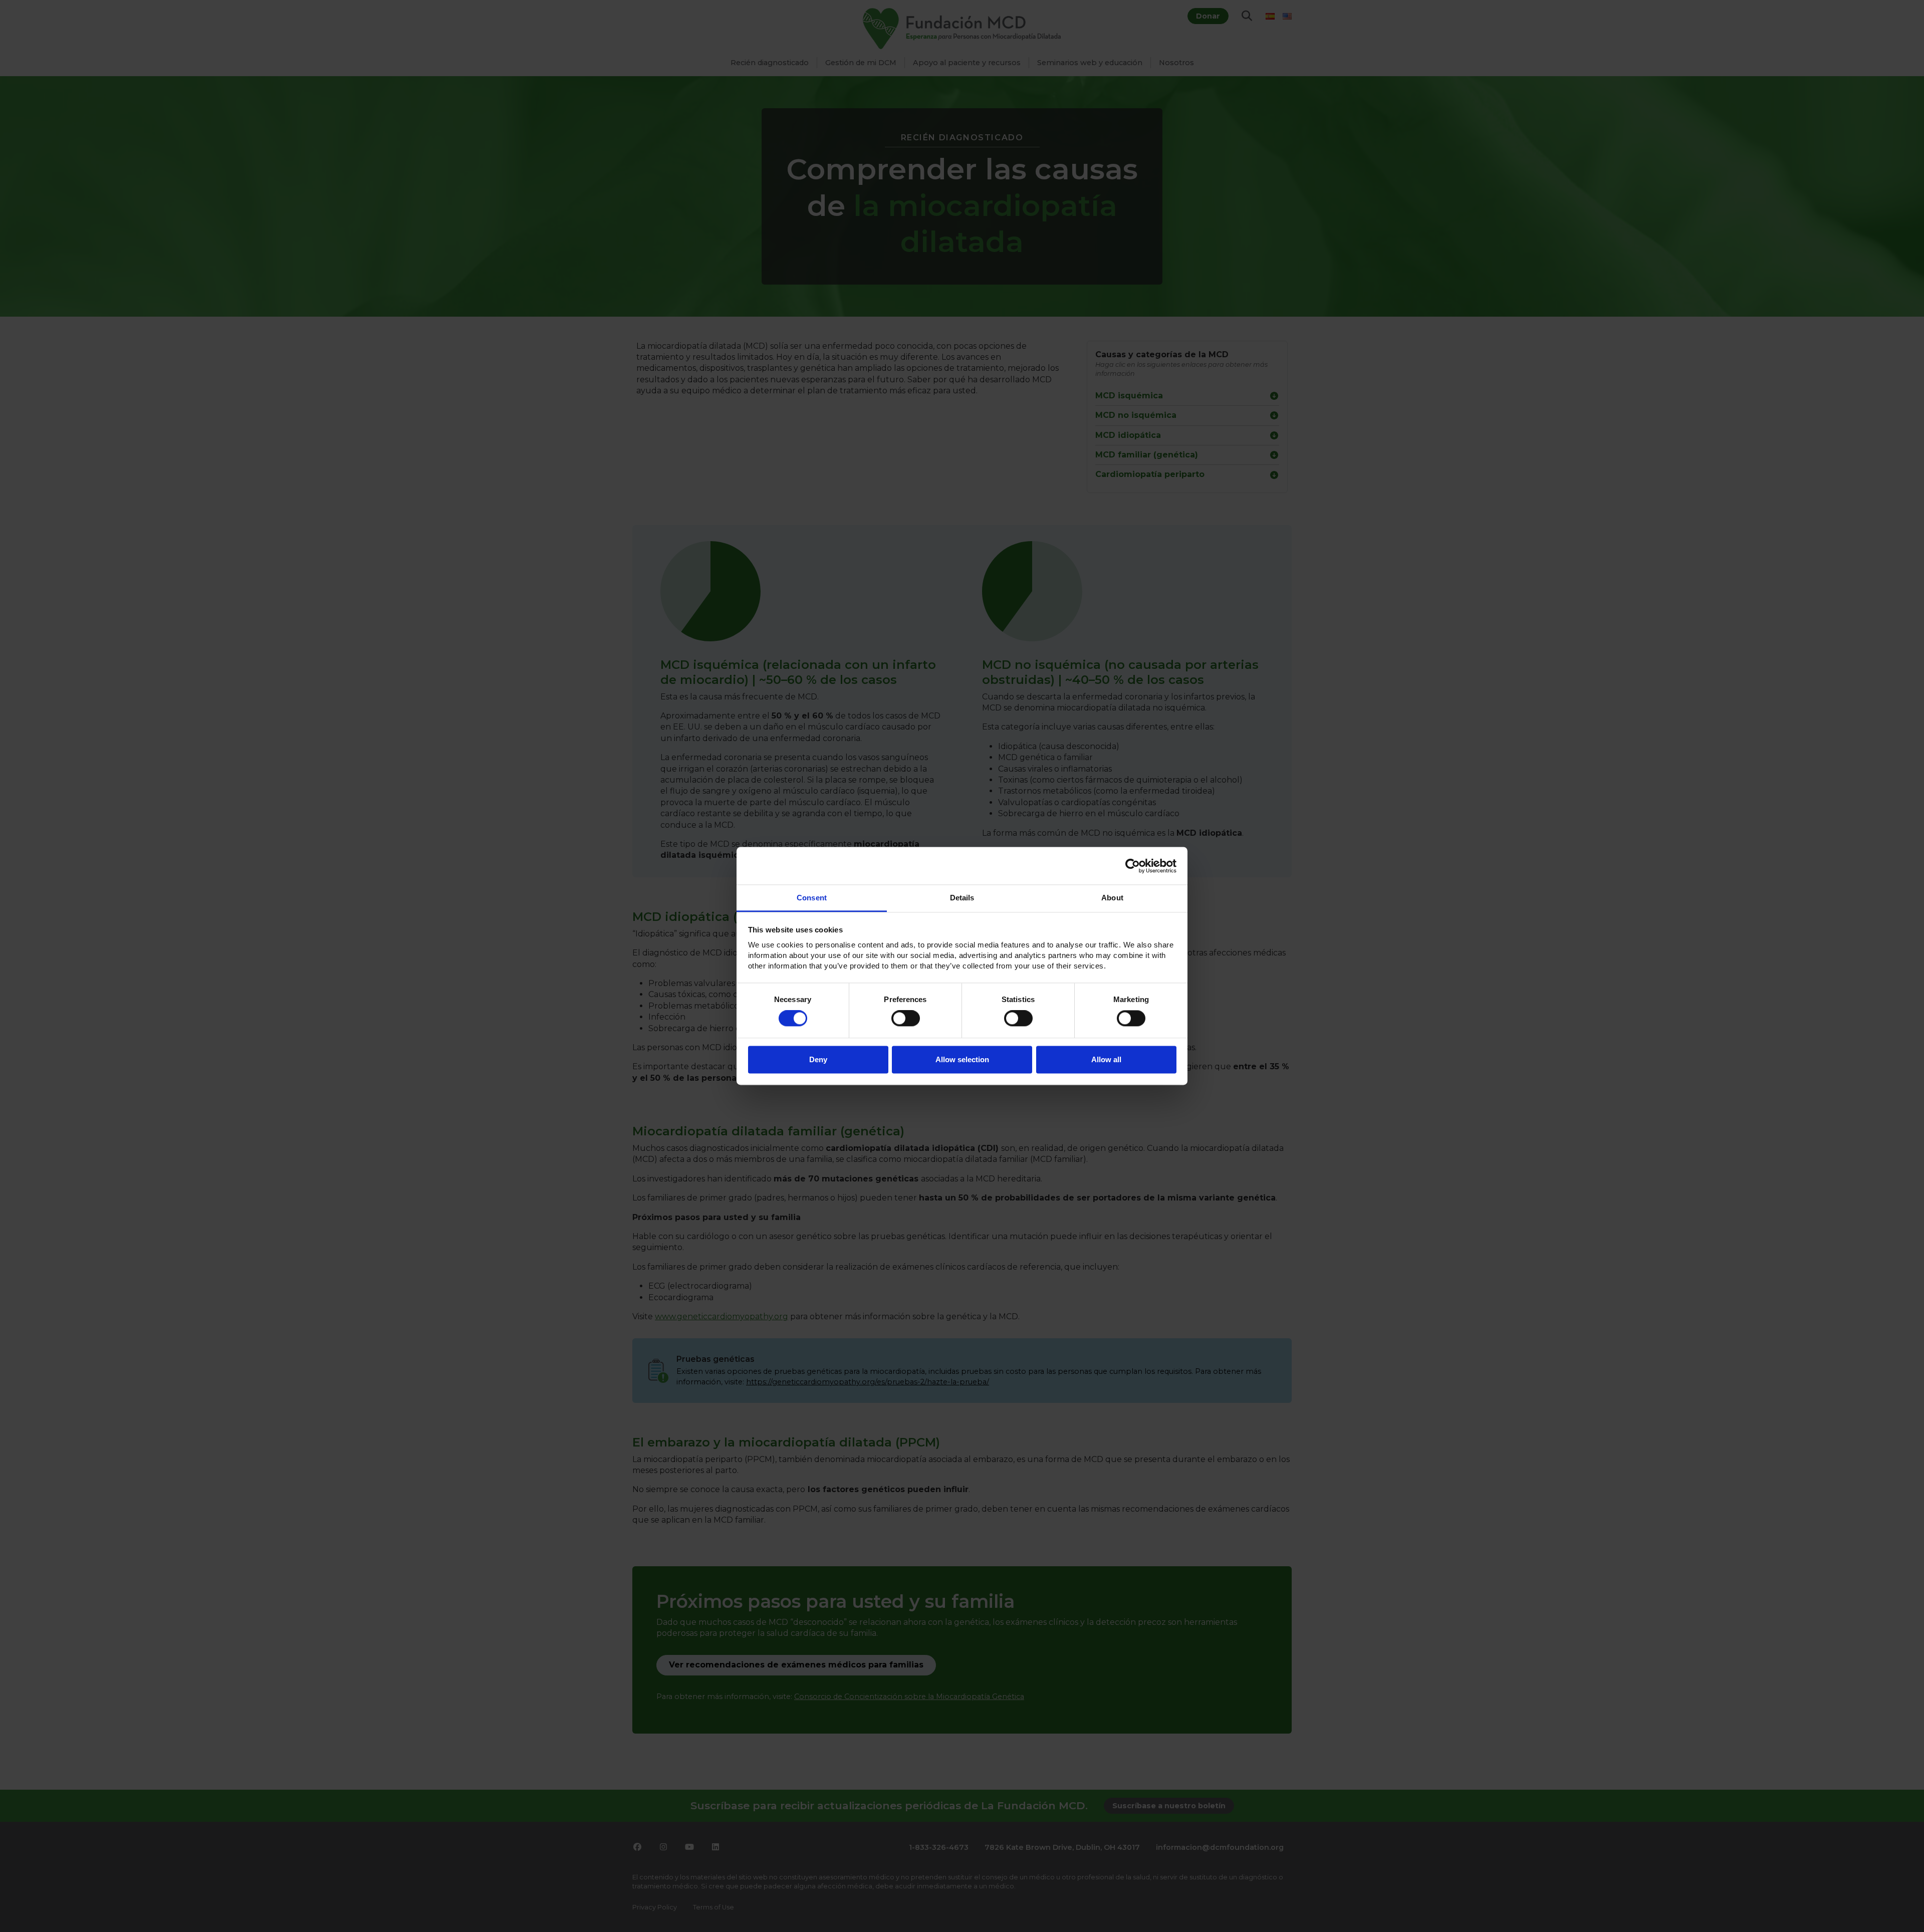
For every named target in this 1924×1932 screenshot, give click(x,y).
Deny (818, 1059)
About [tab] (1112, 898)
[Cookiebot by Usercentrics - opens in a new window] (1133, 866)
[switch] (906, 1019)
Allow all (1106, 1059)
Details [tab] (962, 898)
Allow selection (962, 1059)
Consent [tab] (812, 898)
